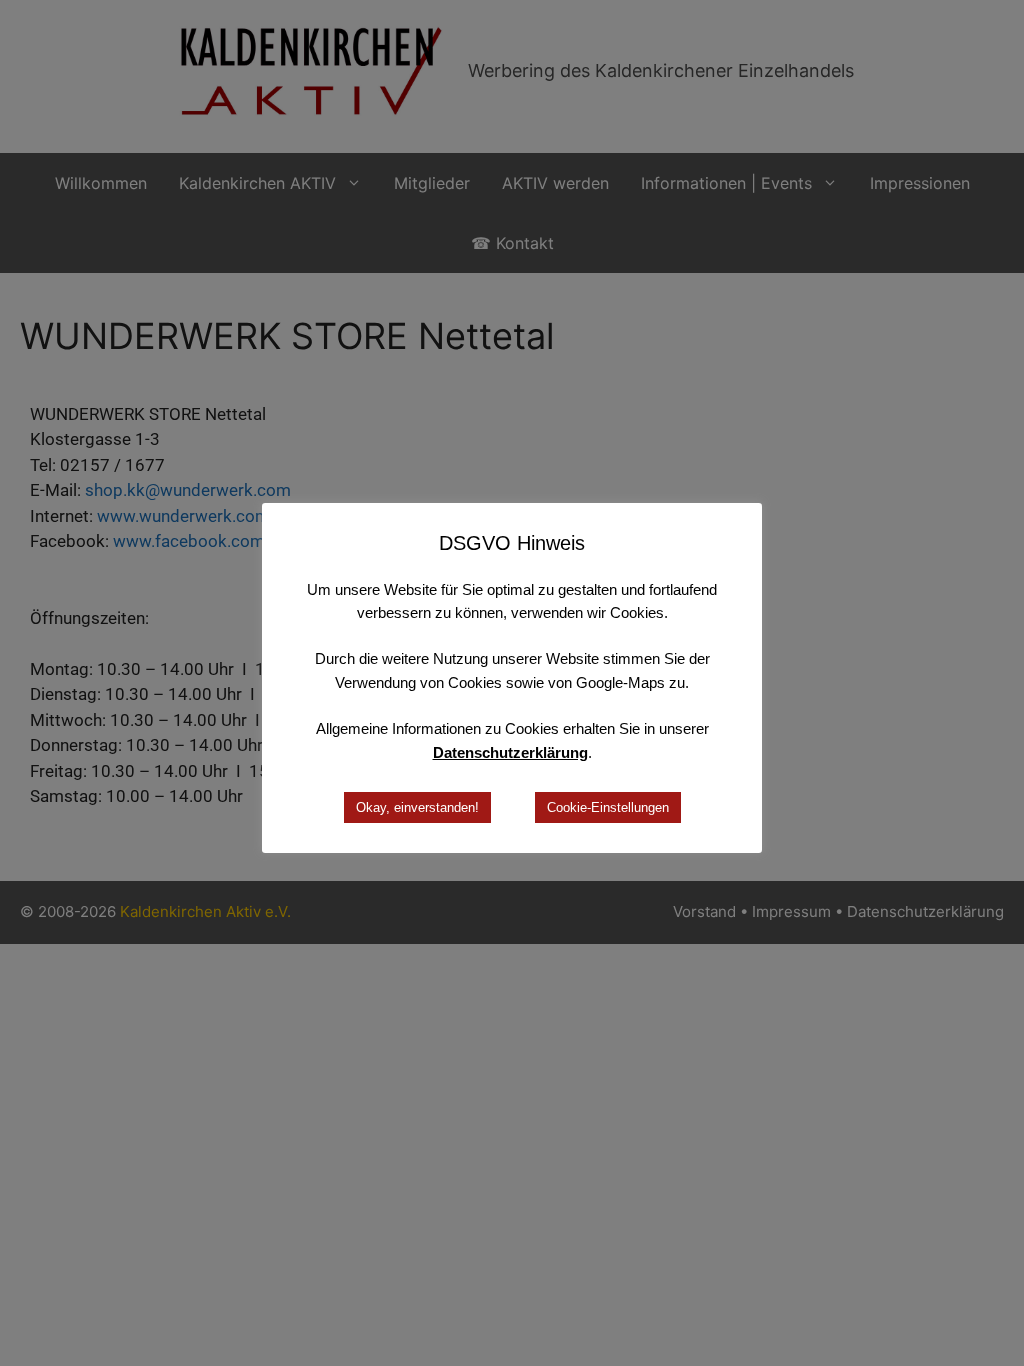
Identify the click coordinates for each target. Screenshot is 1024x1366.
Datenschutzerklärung (510, 752)
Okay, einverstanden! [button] (417, 807)
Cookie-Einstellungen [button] (608, 807)
